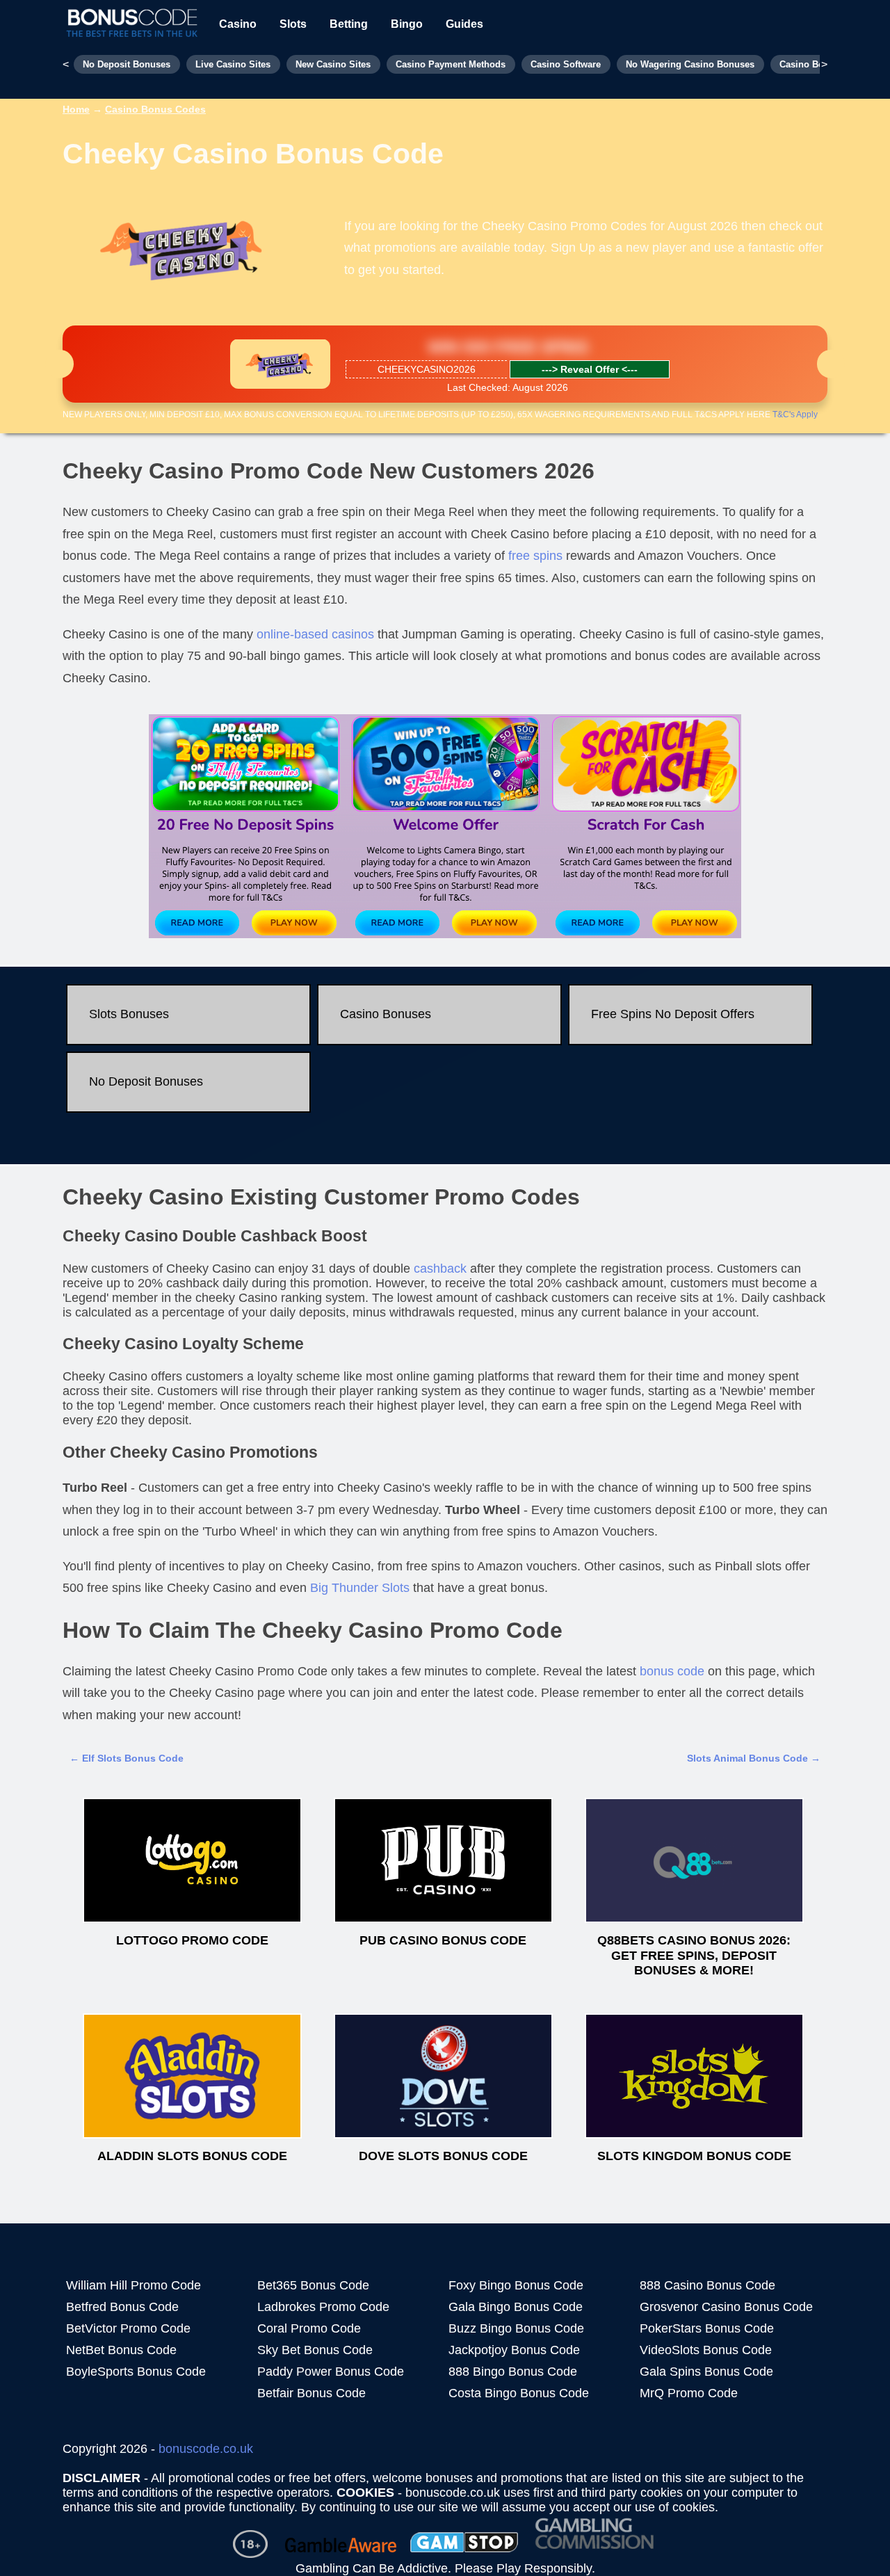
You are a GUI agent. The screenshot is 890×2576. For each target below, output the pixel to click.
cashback (440, 1269)
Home (76, 109)
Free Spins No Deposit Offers (673, 1014)
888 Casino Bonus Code (707, 2285)
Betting (349, 24)
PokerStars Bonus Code (707, 2328)
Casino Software (566, 64)
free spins (535, 556)
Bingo (407, 24)
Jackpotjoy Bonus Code (514, 2350)
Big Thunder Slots (360, 1588)
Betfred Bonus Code (122, 2307)
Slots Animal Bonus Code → (754, 1758)
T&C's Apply (795, 414)
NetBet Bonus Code (121, 2350)
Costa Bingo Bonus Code (519, 2393)
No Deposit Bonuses (127, 64)
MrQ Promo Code (689, 2393)
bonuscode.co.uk (206, 2449)
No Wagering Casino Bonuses (690, 64)
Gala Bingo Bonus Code (516, 2307)
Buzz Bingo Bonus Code (516, 2328)
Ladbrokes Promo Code (323, 2307)
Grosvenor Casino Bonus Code (726, 2307)
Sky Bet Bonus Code (315, 2350)
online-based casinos (315, 634)
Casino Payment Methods (451, 64)
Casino (238, 24)
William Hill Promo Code (133, 2285)
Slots (293, 24)
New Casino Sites (333, 64)
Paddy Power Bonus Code (331, 2372)
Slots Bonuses (129, 1014)
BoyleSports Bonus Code (136, 2372)
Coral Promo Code (309, 2328)
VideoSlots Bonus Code (706, 2350)
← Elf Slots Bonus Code (127, 1758)
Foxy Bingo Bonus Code (516, 2285)
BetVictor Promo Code (128, 2328)
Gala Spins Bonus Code (706, 2372)
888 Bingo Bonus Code (513, 2372)
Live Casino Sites (233, 64)
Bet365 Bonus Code (313, 2285)
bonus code (672, 1671)
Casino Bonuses (386, 1014)
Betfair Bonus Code (311, 2393)
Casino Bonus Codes (155, 109)
